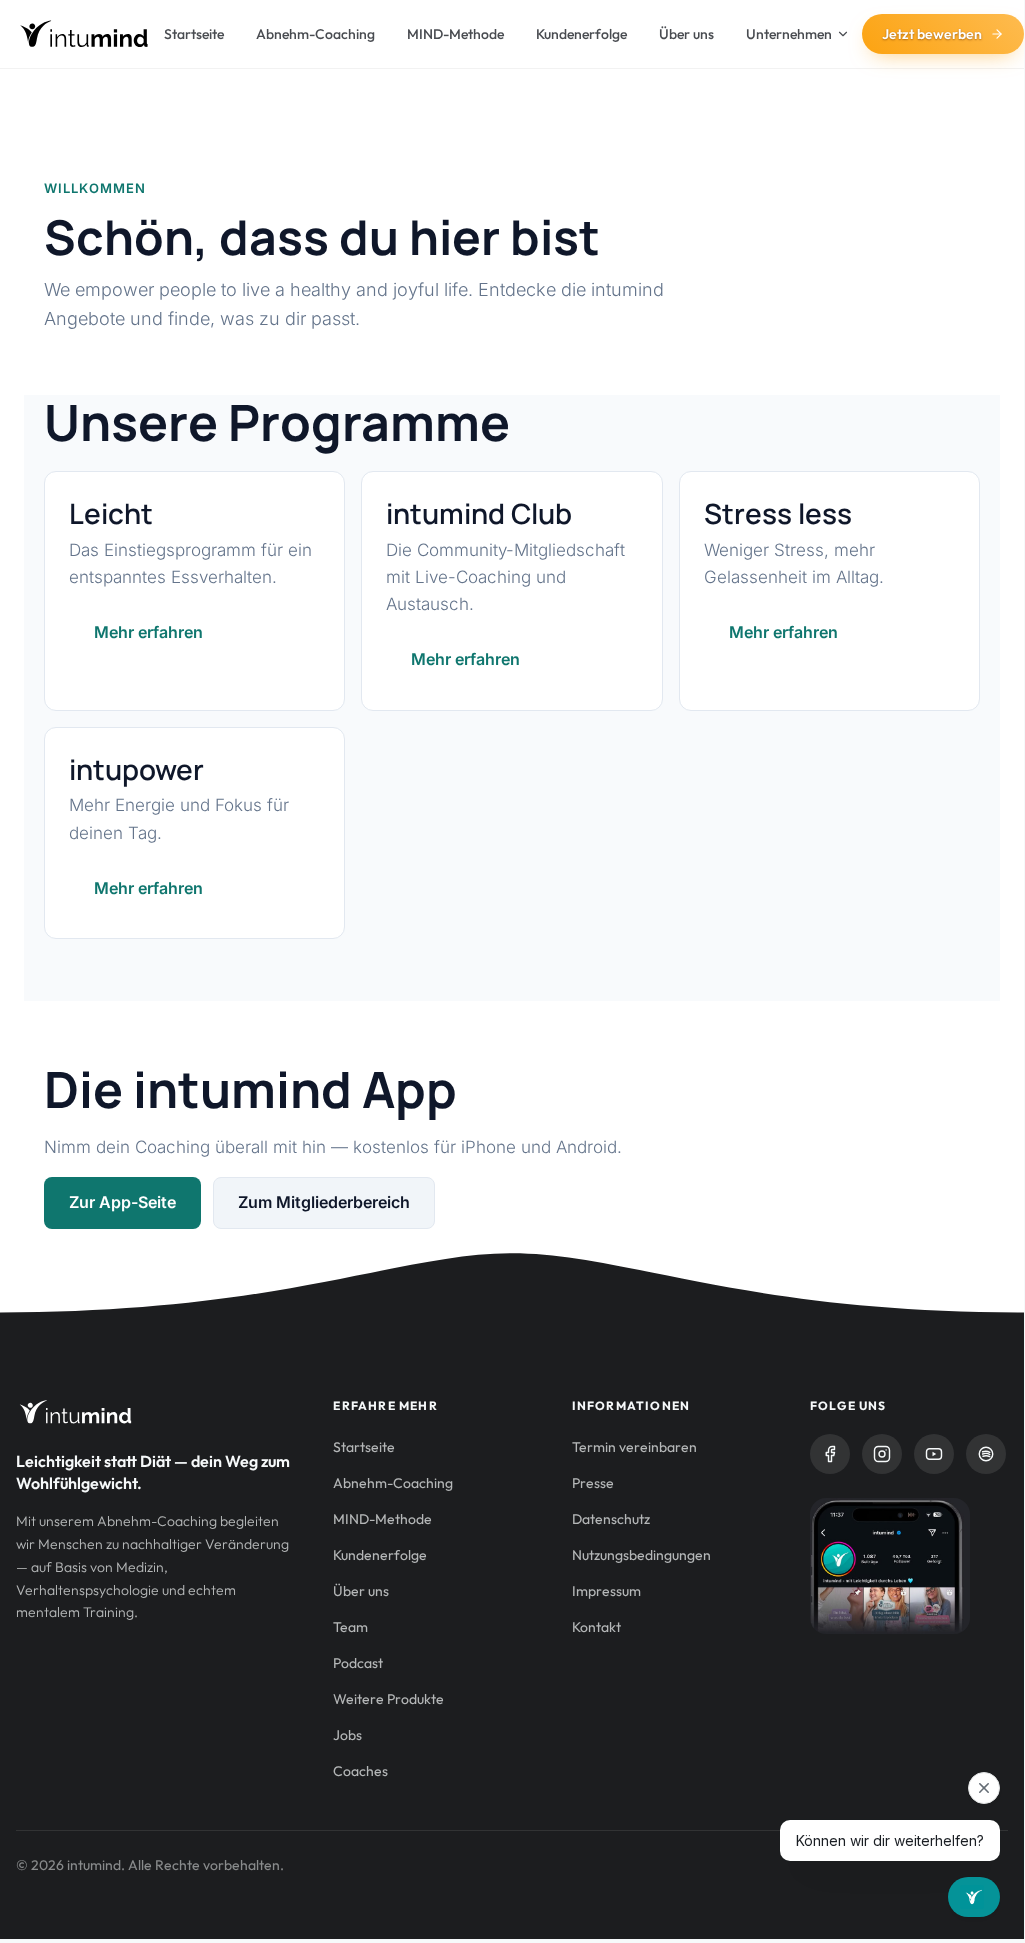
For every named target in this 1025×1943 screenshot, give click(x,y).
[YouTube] (934, 1454)
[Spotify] (986, 1454)
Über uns (686, 34)
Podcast (358, 1663)
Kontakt (596, 1627)
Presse (593, 1483)
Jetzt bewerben (932, 34)
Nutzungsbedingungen (641, 1555)
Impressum (606, 1591)
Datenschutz (611, 1519)
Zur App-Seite (122, 1202)
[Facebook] (830, 1454)
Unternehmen (789, 34)
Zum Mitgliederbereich (324, 1202)
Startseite (194, 34)
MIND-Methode (455, 34)
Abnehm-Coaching (315, 34)
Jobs (347, 1735)
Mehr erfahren (148, 632)
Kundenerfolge (581, 34)
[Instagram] (882, 1454)
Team (350, 1627)
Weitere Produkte (388, 1699)
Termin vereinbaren (634, 1447)
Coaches (360, 1771)
